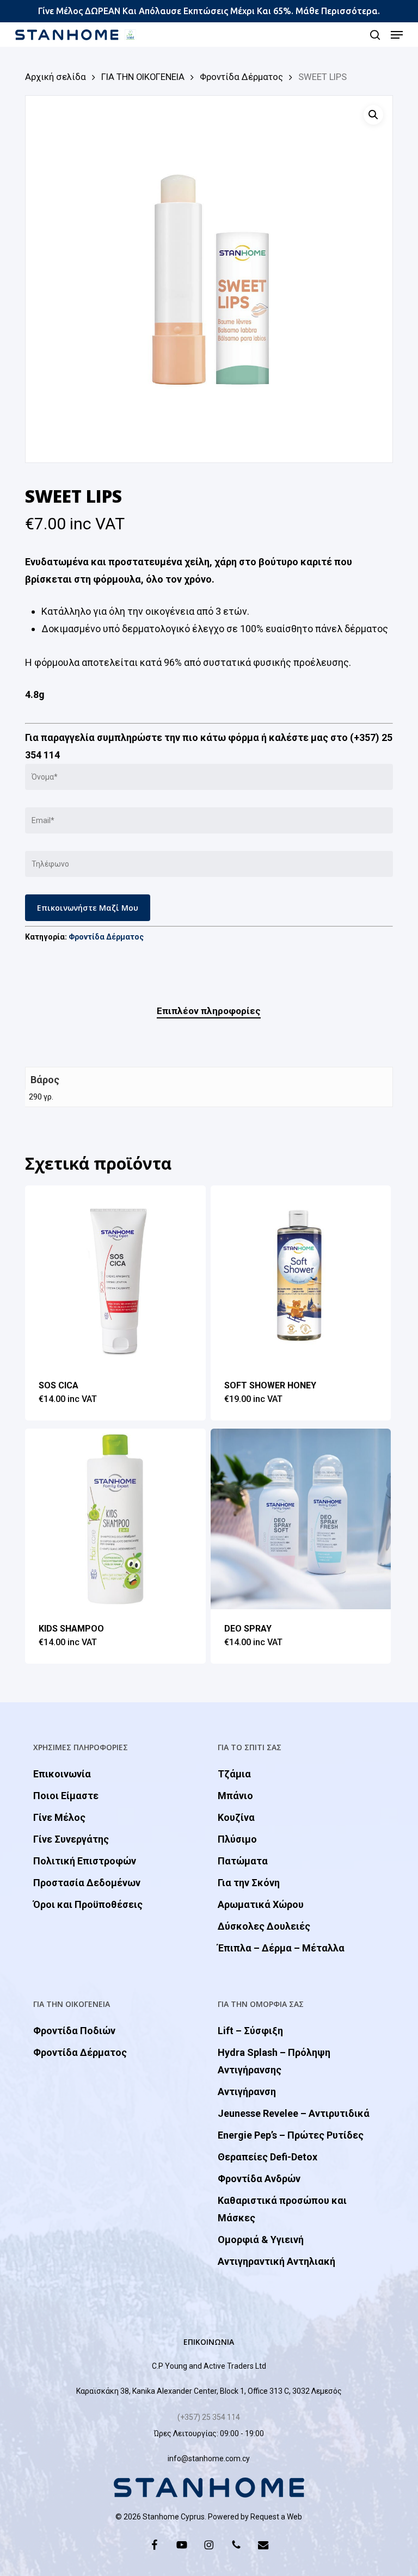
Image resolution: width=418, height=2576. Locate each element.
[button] (397, 35)
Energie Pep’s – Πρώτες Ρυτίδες (291, 2135)
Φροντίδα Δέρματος (241, 77)
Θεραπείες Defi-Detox (268, 2157)
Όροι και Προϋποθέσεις (88, 1904)
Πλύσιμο (237, 1839)
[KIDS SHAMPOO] (115, 1519)
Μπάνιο (235, 1796)
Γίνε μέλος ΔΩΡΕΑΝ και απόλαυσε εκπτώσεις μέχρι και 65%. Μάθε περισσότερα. (209, 11)
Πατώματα (243, 1861)
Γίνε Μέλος (59, 1817)
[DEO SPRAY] (301, 1519)
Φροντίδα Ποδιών (74, 2031)
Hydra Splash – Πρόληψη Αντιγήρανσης (274, 2061)
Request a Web (276, 2517)
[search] (375, 35)
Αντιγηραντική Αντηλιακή (276, 2261)
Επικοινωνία (62, 1774)
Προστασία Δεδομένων (87, 1883)
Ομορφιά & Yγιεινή (261, 2240)
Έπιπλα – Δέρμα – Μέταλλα (281, 1948)
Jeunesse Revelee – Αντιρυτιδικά (294, 2113)
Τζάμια (234, 1774)
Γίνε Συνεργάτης (71, 1839)
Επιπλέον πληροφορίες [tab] (209, 1011)
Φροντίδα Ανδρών (259, 2179)
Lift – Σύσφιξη (250, 2031)
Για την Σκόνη (249, 1883)
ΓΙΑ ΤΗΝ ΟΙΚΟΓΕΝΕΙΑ (143, 77)
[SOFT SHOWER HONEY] (301, 1276)
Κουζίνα (236, 1817)
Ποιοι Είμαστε (66, 1796)
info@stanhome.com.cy (209, 2458)
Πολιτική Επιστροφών (85, 1861)
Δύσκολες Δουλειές (264, 1926)
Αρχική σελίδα (56, 77)
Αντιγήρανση (247, 2092)
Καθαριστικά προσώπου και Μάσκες (282, 2209)
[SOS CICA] (115, 1276)
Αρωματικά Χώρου (261, 1904)
